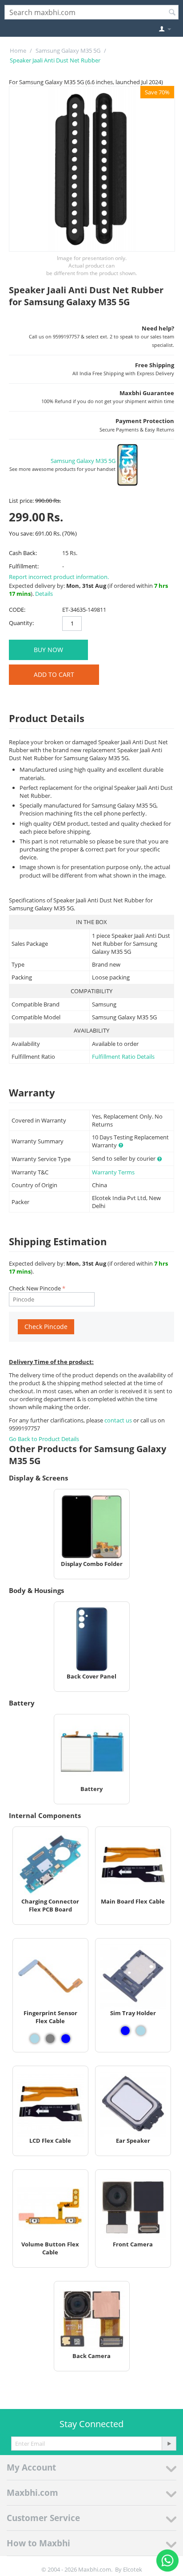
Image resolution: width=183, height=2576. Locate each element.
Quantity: (21, 623)
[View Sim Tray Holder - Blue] (125, 2031)
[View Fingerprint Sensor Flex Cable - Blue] (66, 2039)
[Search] (172, 13)
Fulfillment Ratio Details (123, 1057)
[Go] (169, 2444)
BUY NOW (48, 650)
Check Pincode (46, 1327)
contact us (119, 1420)
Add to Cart (54, 674)
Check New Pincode (35, 1288)
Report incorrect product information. (59, 577)
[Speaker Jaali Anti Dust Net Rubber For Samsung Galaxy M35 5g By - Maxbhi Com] (92, 169)
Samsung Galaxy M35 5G (68, 51)
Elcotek (133, 2569)
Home (18, 51)
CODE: (17, 610)
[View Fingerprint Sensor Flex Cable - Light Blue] (35, 2039)
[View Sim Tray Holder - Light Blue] (141, 2031)
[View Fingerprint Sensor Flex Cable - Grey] (50, 2039)
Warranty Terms (113, 1172)
